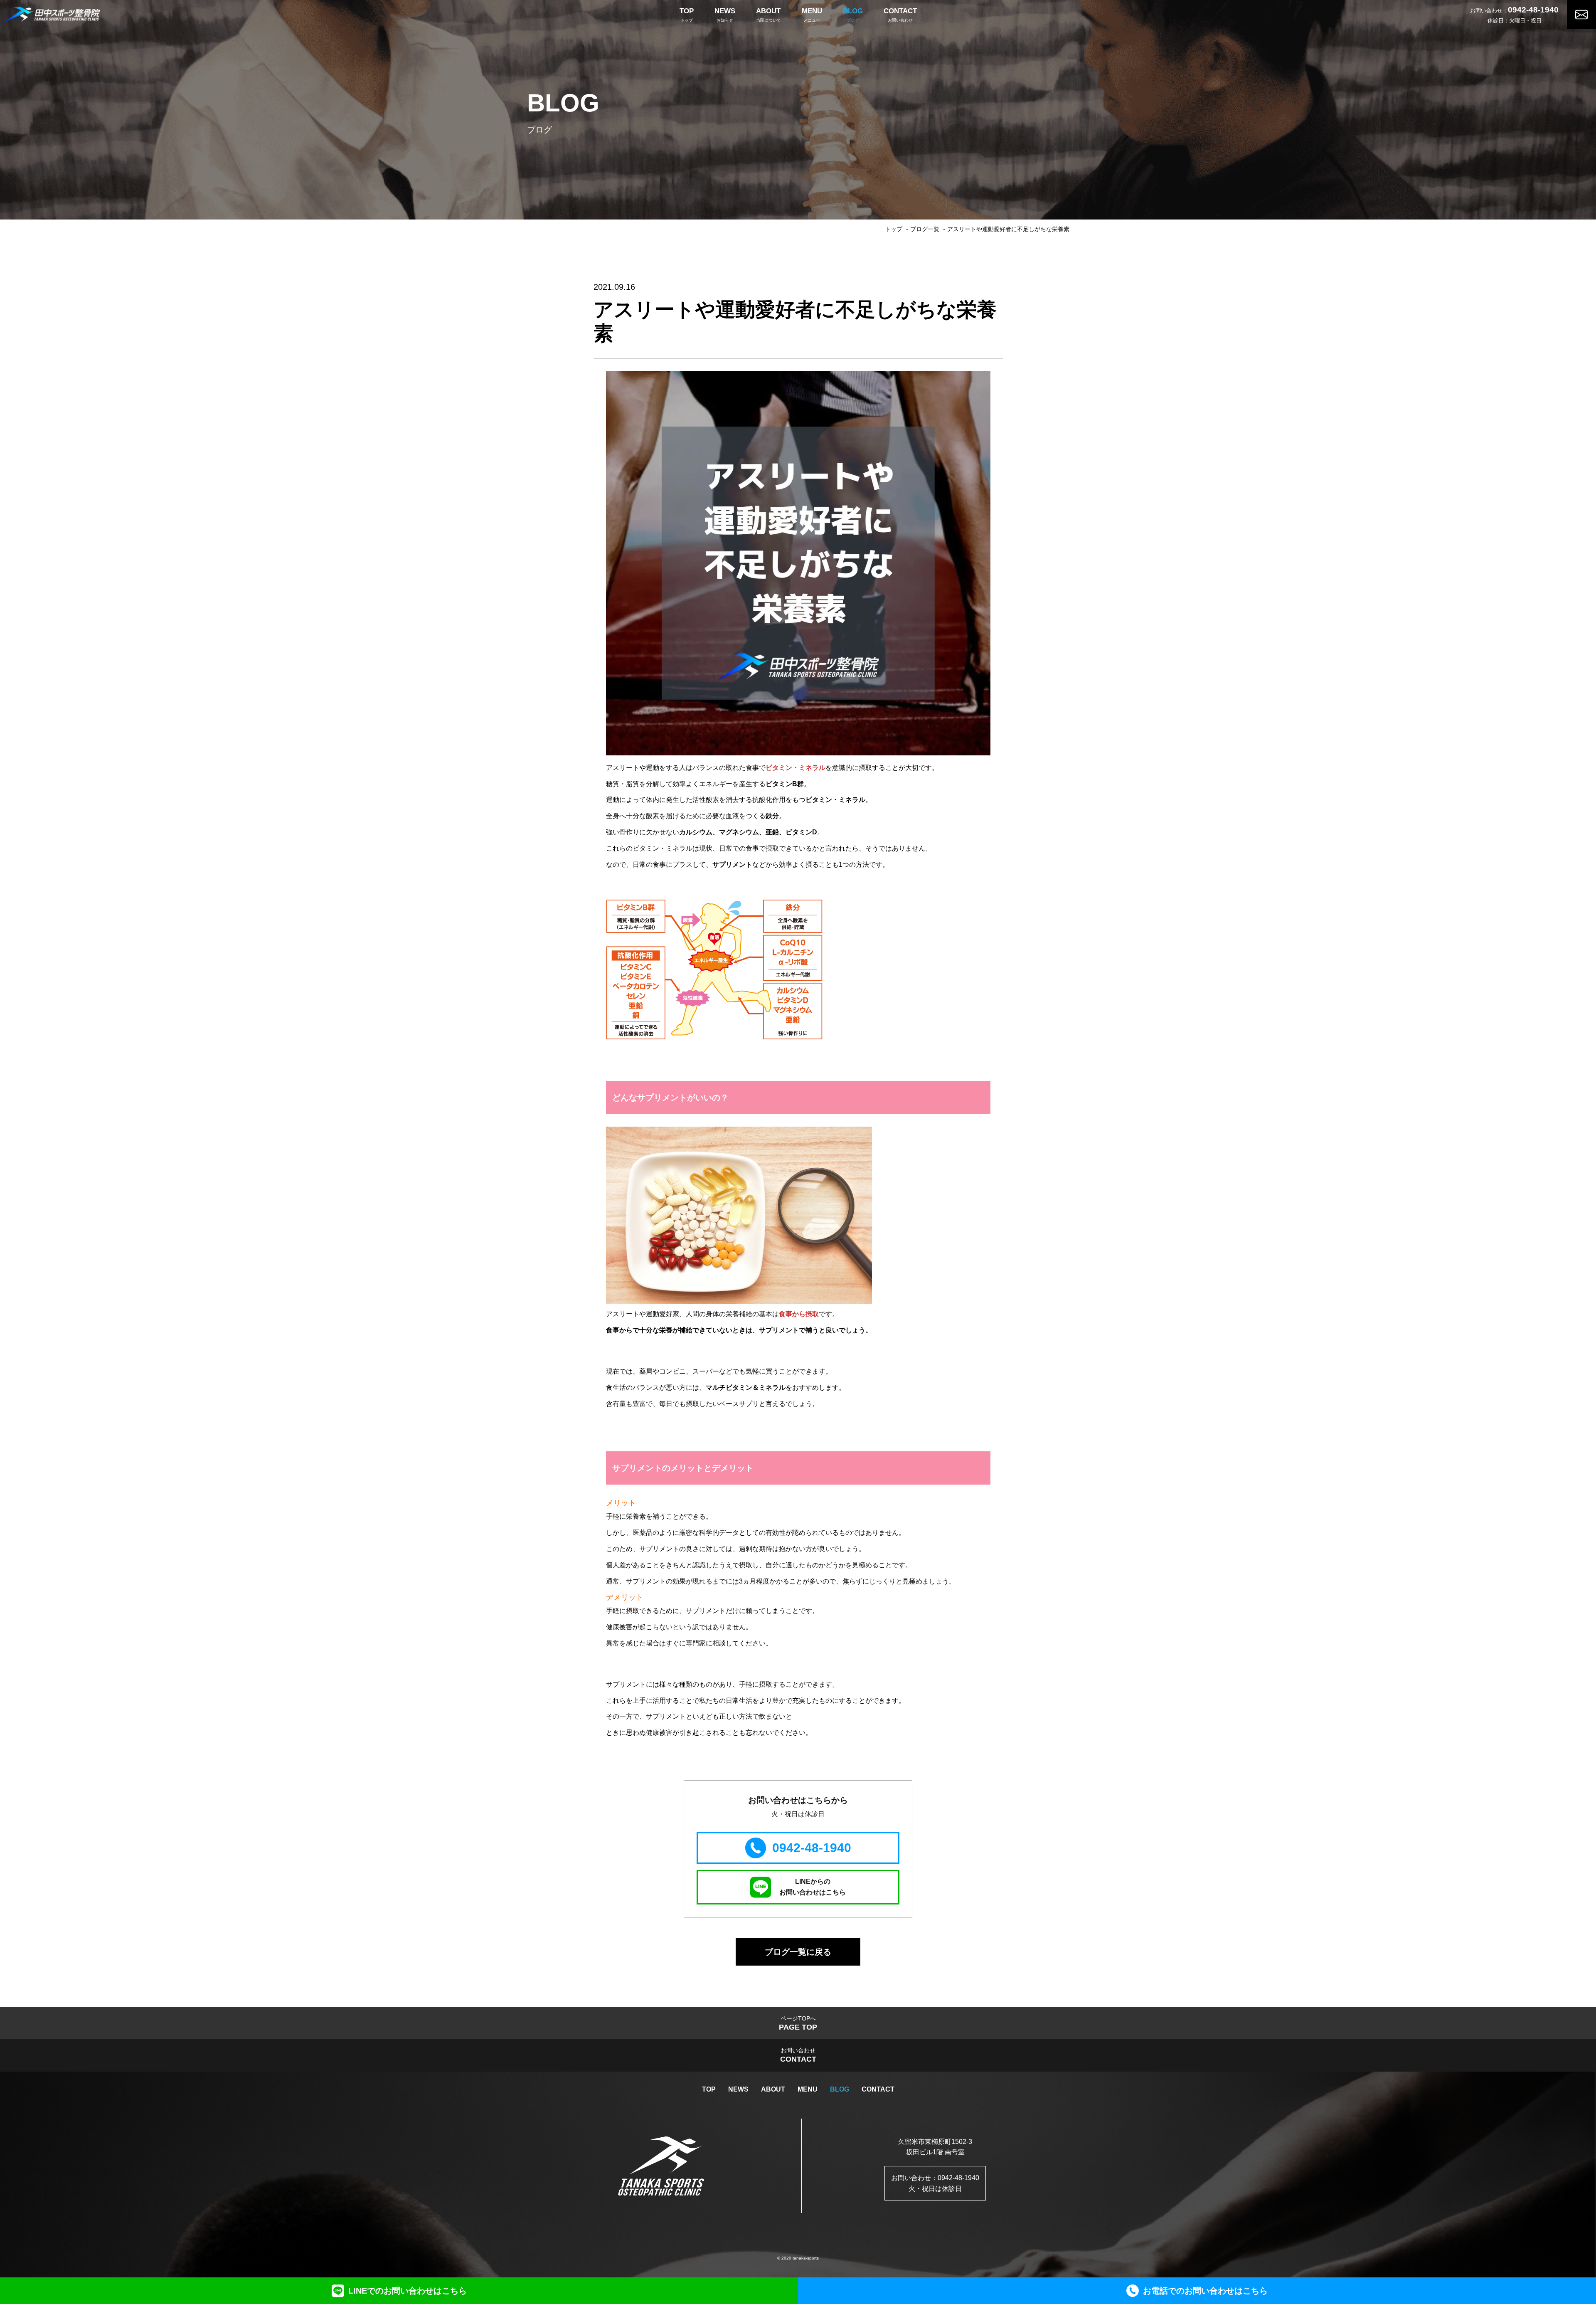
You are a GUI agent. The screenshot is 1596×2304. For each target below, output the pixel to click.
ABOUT (773, 2089)
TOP (709, 2089)
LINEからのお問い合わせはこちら (813, 1887)
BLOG (840, 2089)
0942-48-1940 (1533, 10)
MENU (808, 2089)
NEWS (738, 2089)
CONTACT (878, 2089)
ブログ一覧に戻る (798, 1952)
